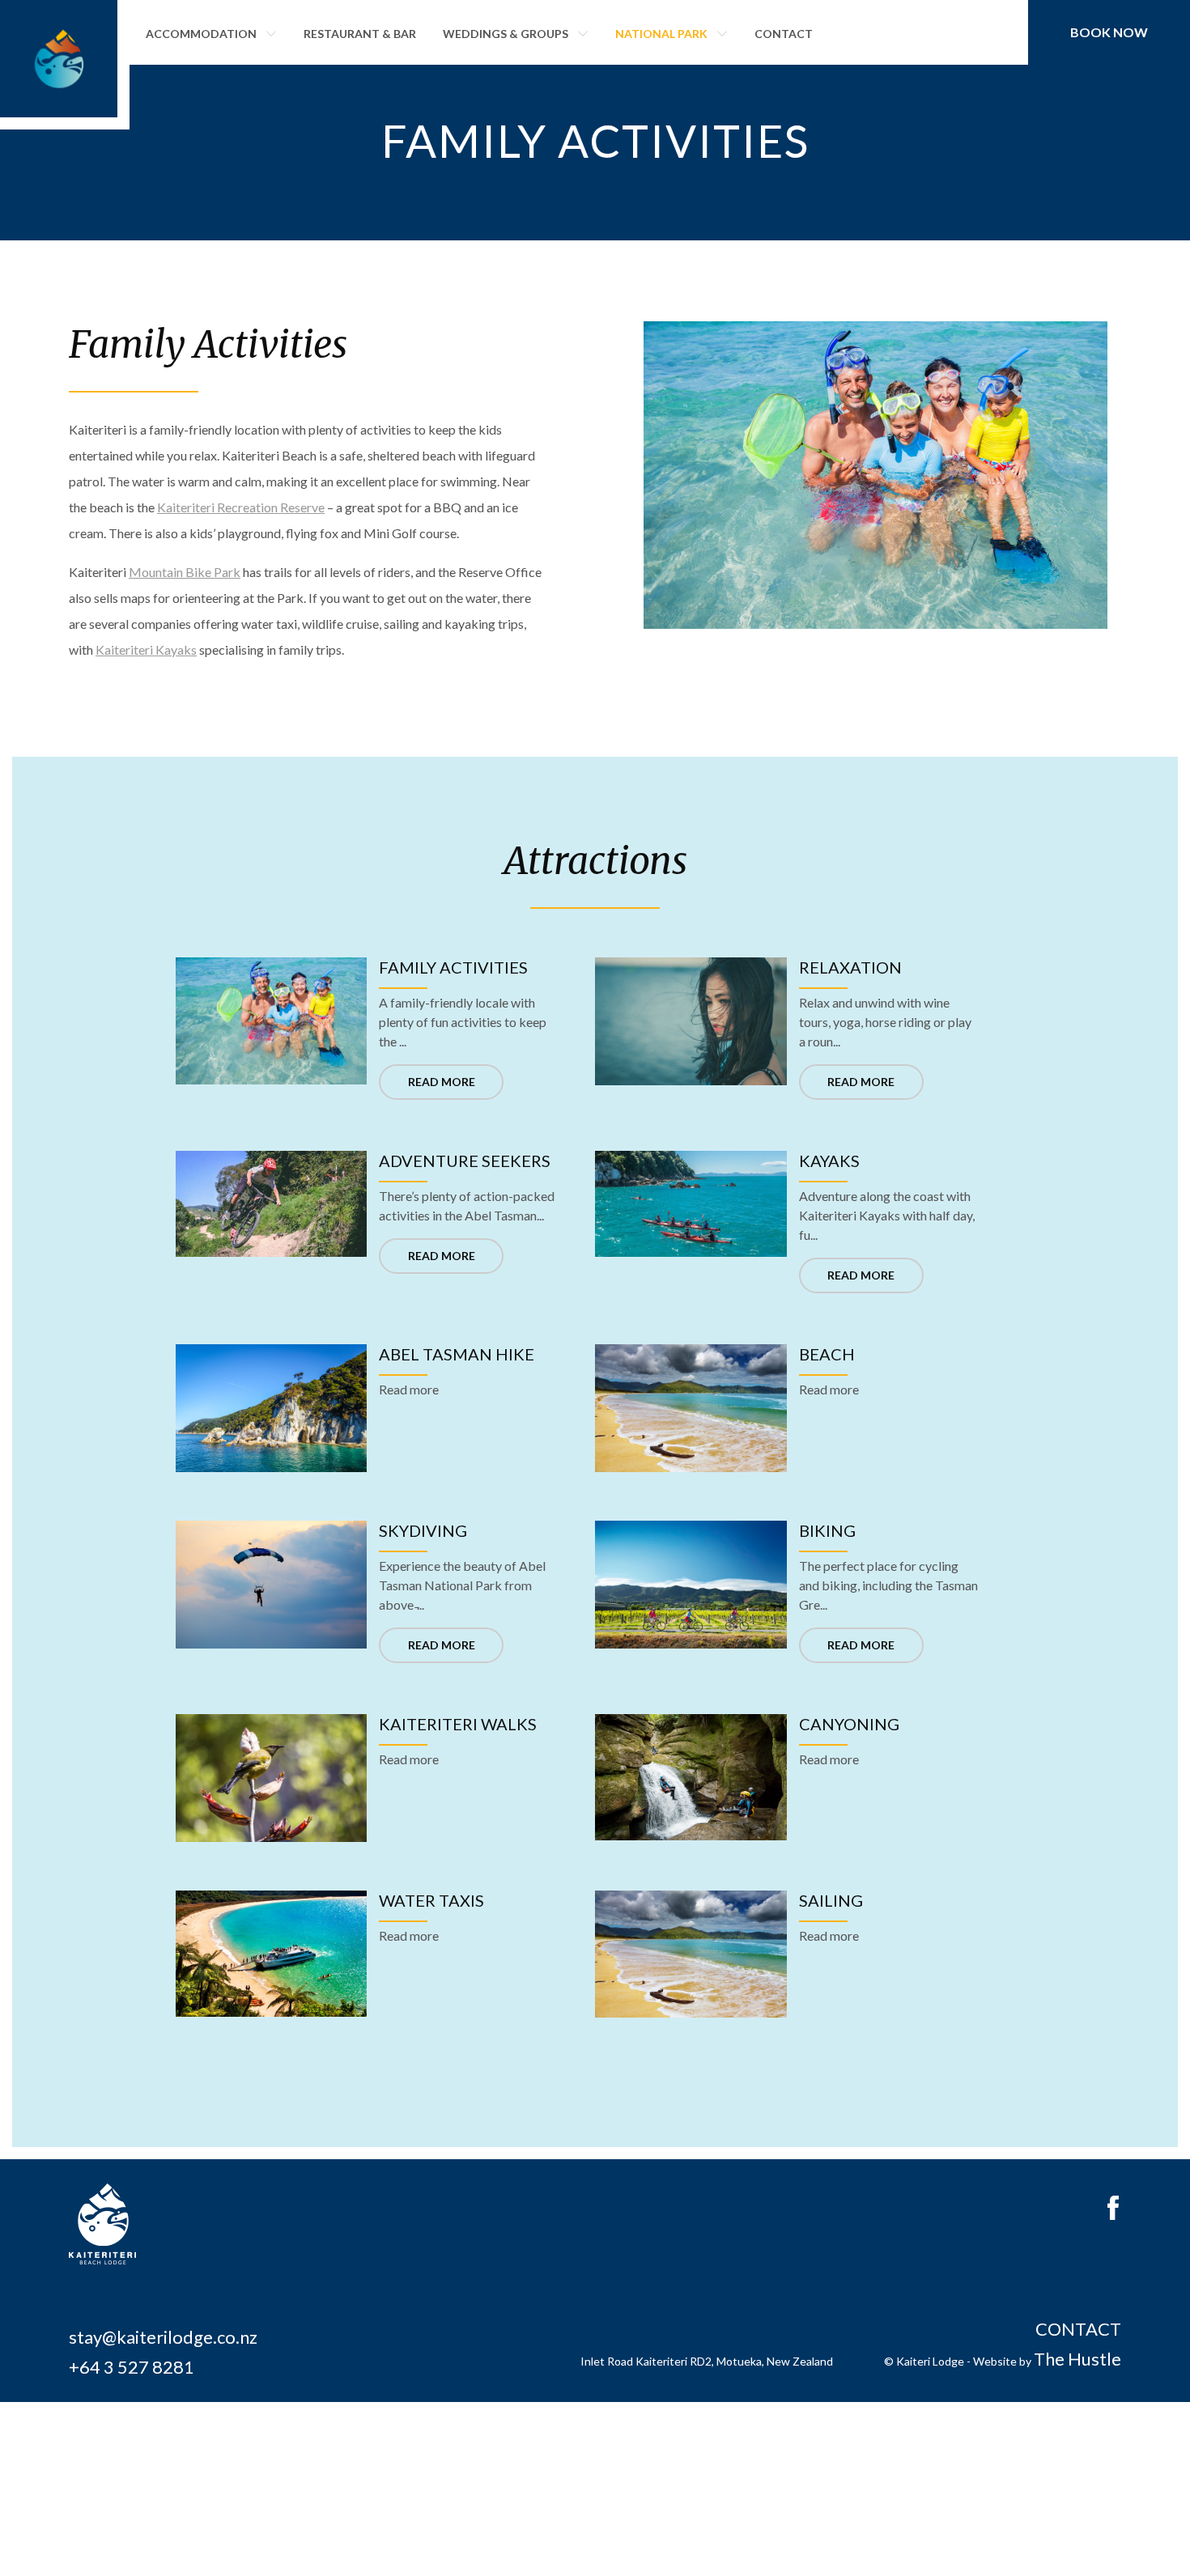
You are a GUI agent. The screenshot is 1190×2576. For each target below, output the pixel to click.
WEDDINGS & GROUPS (506, 34)
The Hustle (1077, 2359)
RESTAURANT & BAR (360, 34)
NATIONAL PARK (661, 34)
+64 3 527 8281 (132, 2367)
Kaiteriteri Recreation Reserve (241, 507)
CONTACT (784, 34)
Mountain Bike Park (185, 572)
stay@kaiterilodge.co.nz (163, 2337)
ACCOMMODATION (201, 34)
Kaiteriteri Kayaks (146, 649)
